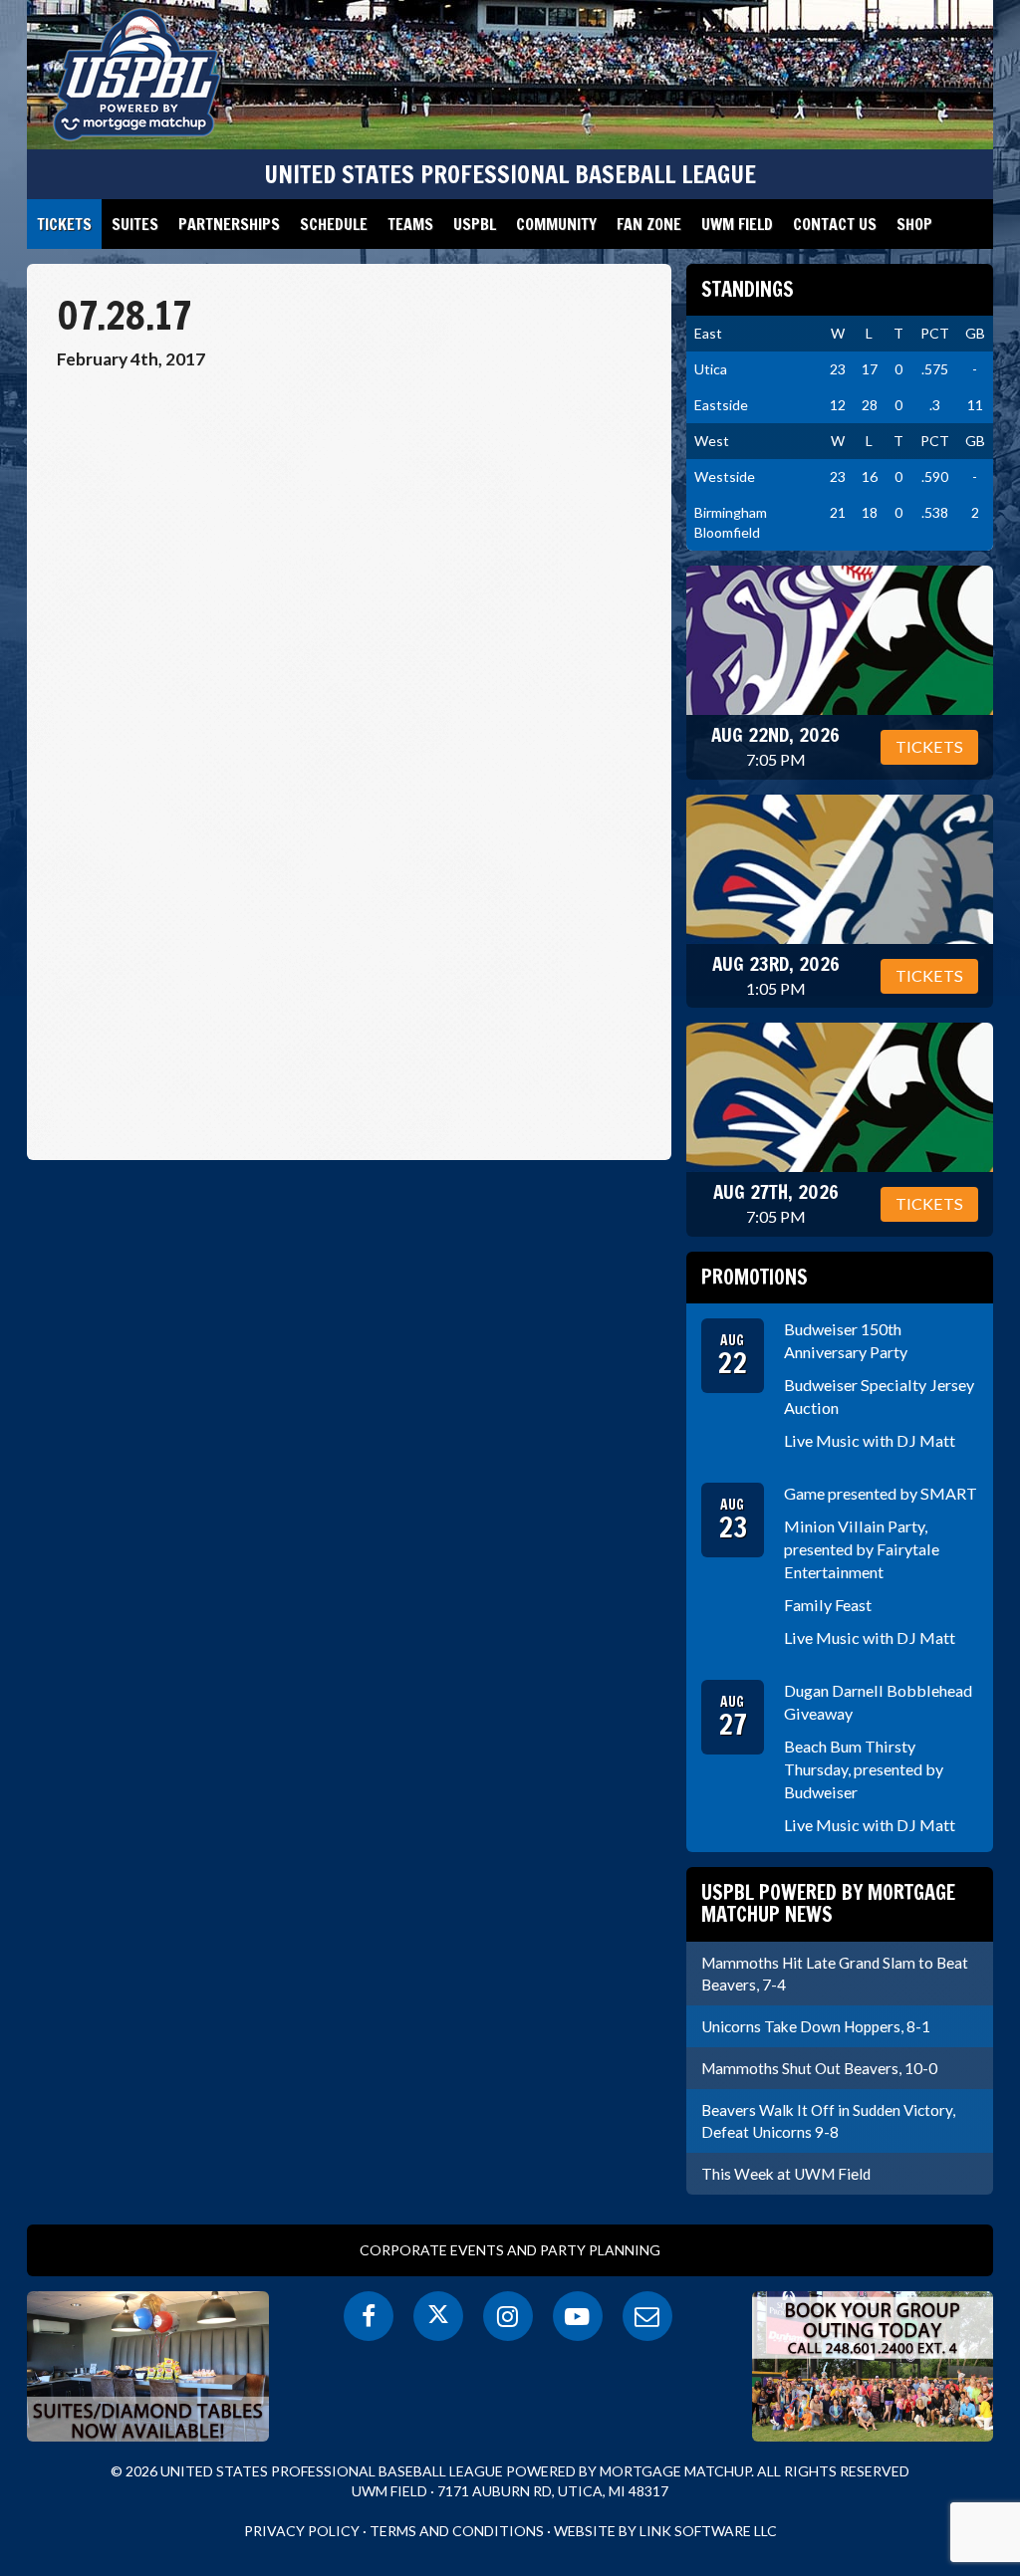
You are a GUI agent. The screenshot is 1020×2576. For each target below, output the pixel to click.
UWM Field (737, 224)
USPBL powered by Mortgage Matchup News (828, 1903)
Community (556, 224)
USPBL (475, 224)
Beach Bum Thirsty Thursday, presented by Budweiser (864, 1769)
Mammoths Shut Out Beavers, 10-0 (819, 2068)
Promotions (755, 1277)
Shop (914, 224)
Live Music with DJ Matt (870, 1440)
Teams (410, 224)
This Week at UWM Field (786, 2174)
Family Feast (828, 1605)
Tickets (64, 224)
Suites (135, 224)
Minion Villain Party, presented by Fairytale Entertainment (862, 1549)
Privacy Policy (302, 2531)
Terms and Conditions (457, 2531)
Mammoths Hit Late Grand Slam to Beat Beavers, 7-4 (835, 1974)
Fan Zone (649, 224)
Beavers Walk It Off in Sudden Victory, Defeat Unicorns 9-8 (828, 2121)
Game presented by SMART (881, 1493)
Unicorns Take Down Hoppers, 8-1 (816, 2026)
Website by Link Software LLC (665, 2531)
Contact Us (835, 224)
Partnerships (229, 224)
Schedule (334, 224)
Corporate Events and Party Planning (510, 2250)
